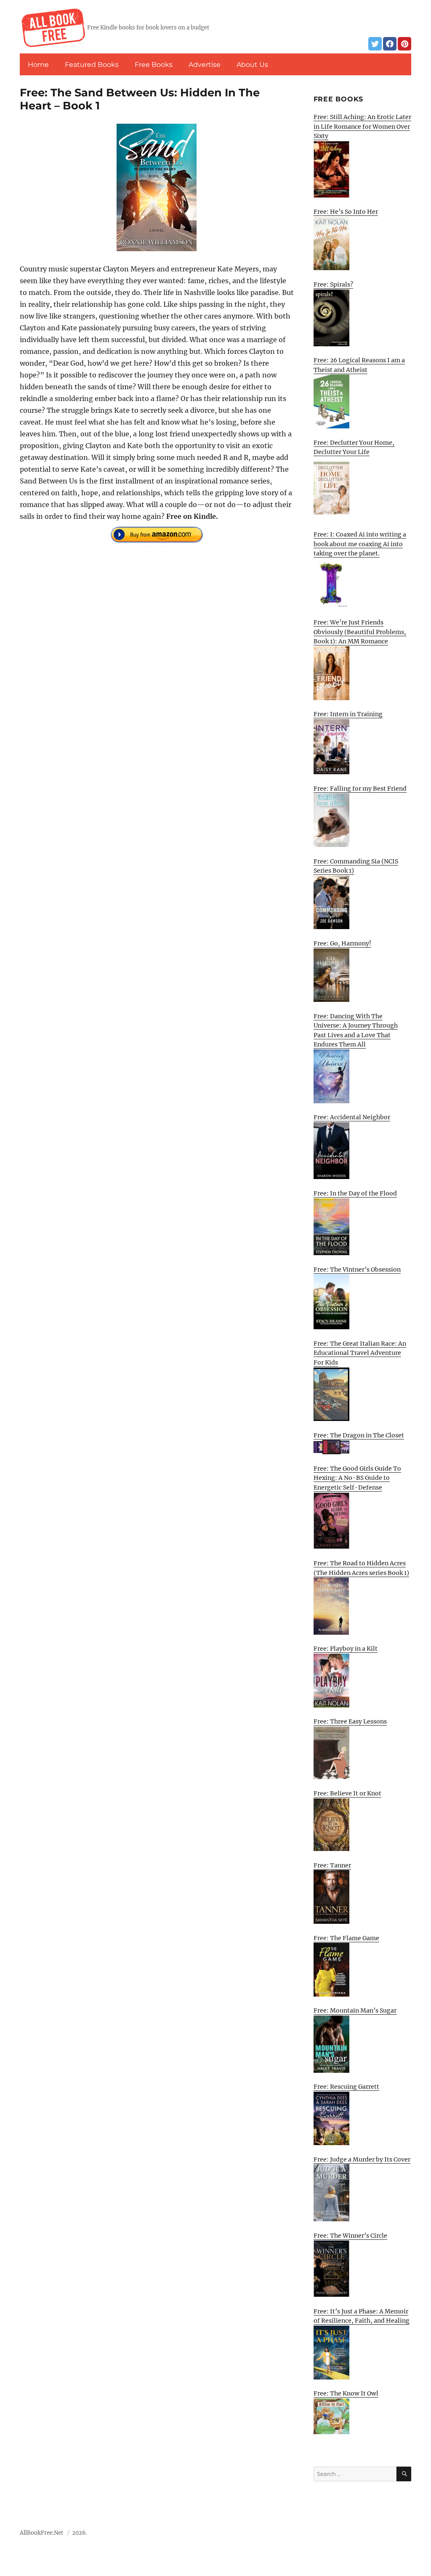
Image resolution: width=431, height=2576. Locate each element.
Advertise (205, 65)
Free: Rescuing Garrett (346, 2087)
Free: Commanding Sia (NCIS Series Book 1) (356, 866)
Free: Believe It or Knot (347, 1793)
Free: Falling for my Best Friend (360, 789)
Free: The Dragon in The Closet (359, 1435)
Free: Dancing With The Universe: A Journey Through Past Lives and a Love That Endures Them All (356, 1030)
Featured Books (92, 65)
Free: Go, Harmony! (342, 943)
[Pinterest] (404, 44)
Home (38, 65)
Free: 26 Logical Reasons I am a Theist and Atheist (359, 365)
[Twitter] (375, 44)
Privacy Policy (392, 2535)
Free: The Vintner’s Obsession (357, 1269)
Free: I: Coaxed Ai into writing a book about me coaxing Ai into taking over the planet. (360, 544)
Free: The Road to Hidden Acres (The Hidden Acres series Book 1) (361, 1568)
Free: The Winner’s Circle (350, 2236)
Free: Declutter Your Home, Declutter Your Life (354, 447)
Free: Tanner (332, 1865)
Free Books (154, 65)
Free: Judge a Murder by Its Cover (362, 2159)
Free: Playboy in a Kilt (346, 1649)
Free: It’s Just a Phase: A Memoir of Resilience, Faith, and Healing (362, 2316)
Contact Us (350, 2535)
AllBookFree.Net (41, 2533)
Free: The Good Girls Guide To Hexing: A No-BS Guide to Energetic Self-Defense (357, 1478)
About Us (252, 65)
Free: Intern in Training (348, 714)
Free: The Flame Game (346, 1938)
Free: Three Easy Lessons (350, 1721)
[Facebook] (390, 44)
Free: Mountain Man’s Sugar (355, 2010)
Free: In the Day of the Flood (355, 1193)
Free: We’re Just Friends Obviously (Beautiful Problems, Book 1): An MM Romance (360, 632)
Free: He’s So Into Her (346, 212)
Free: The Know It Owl (346, 2393)
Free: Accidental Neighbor (352, 1117)
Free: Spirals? (333, 284)
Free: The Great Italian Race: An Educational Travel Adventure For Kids (360, 1353)
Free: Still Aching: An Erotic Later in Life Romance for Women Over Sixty (362, 126)
